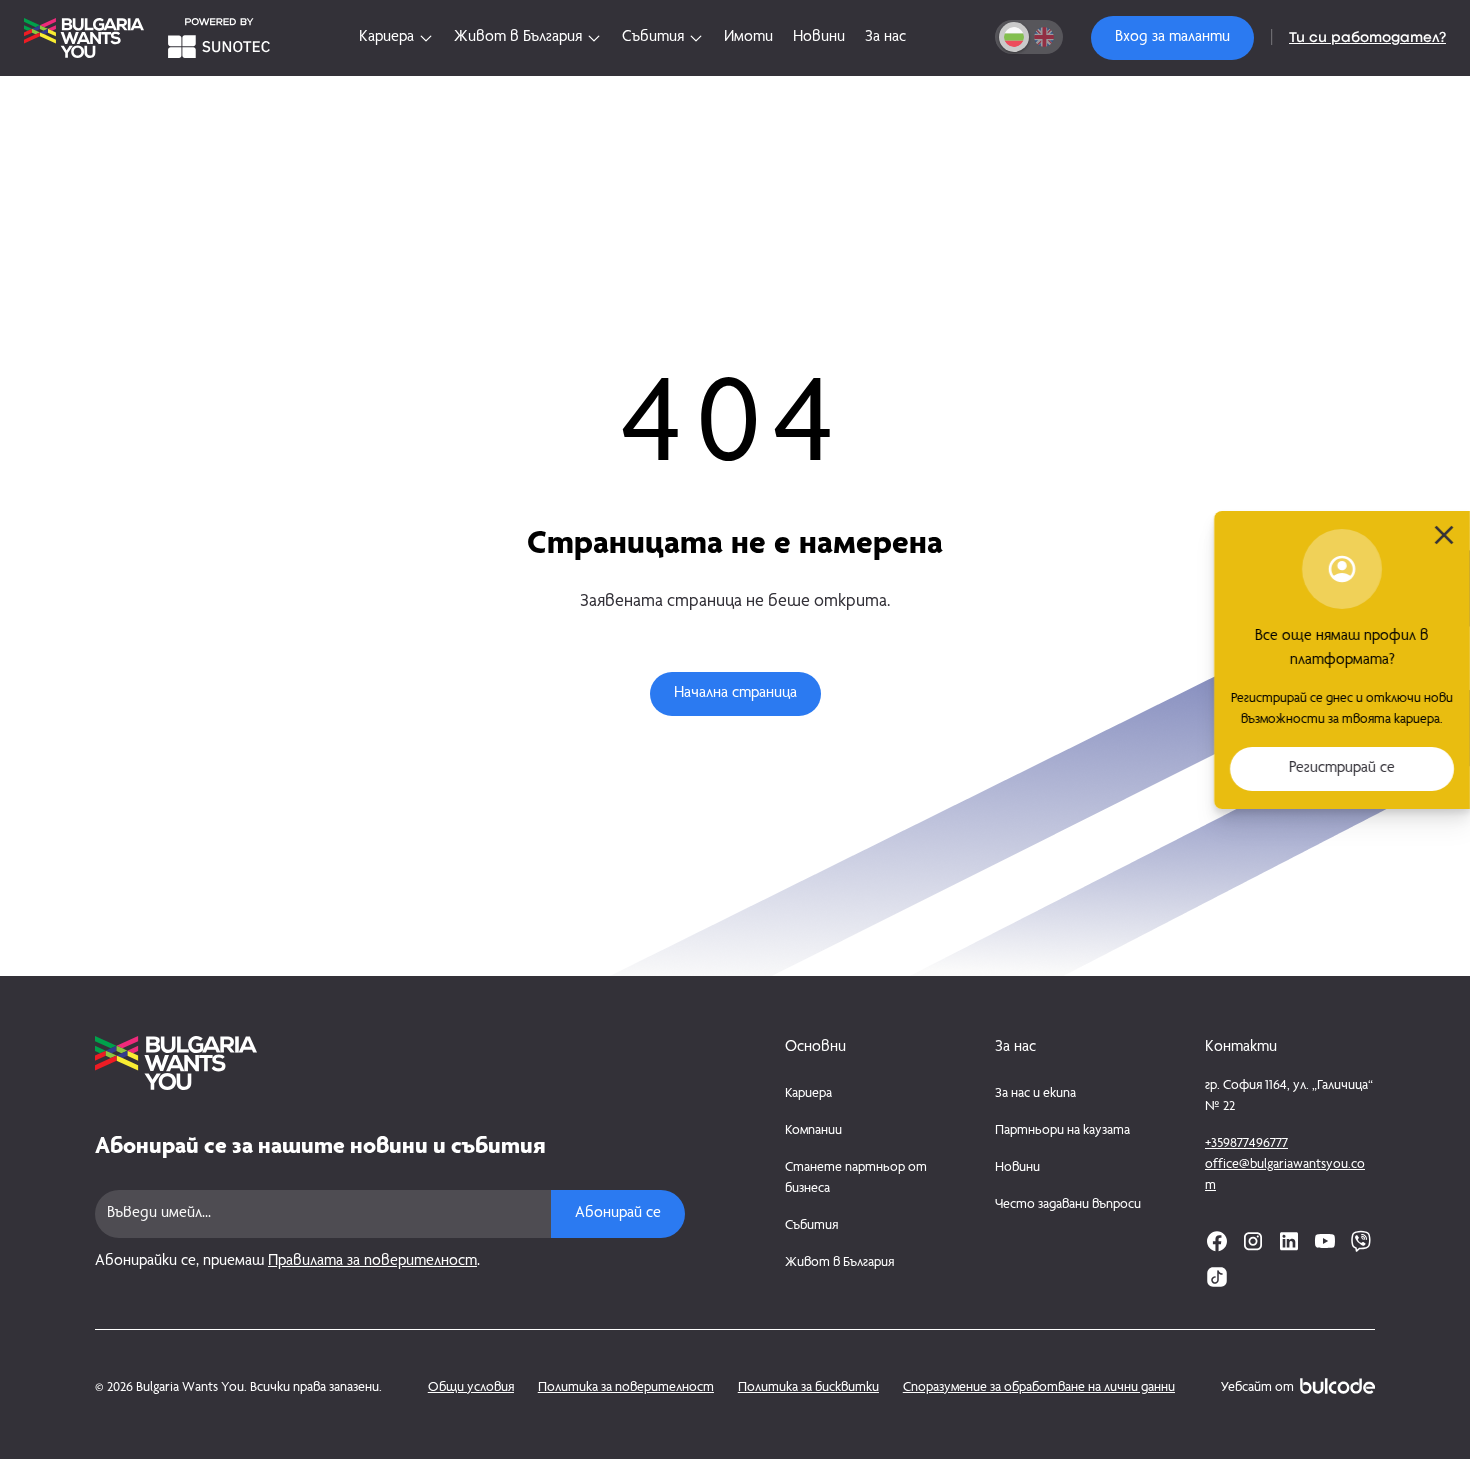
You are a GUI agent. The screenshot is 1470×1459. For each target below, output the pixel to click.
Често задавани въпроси (1068, 1205)
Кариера (808, 1094)
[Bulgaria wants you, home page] (390, 1063)
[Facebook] (1217, 1241)
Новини (1017, 1168)
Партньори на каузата (1062, 1131)
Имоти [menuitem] (748, 38)
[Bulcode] (1337, 1386)
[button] (1172, 38)
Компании (813, 1131)
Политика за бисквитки (808, 1388)
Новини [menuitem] (819, 38)
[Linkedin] (1289, 1241)
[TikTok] (1217, 1277)
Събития (811, 1226)
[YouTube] (1325, 1241)
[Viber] (1361, 1241)
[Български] (1014, 37)
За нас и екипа (1035, 1094)
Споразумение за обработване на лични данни (1039, 1388)
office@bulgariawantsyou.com (1285, 1175)
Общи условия (471, 1388)
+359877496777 (1246, 1144)
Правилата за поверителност (372, 1262)
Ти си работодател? (1367, 38)
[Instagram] (1253, 1241)
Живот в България (839, 1263)
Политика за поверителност (626, 1388)
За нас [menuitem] (885, 38)
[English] (1044, 37)
